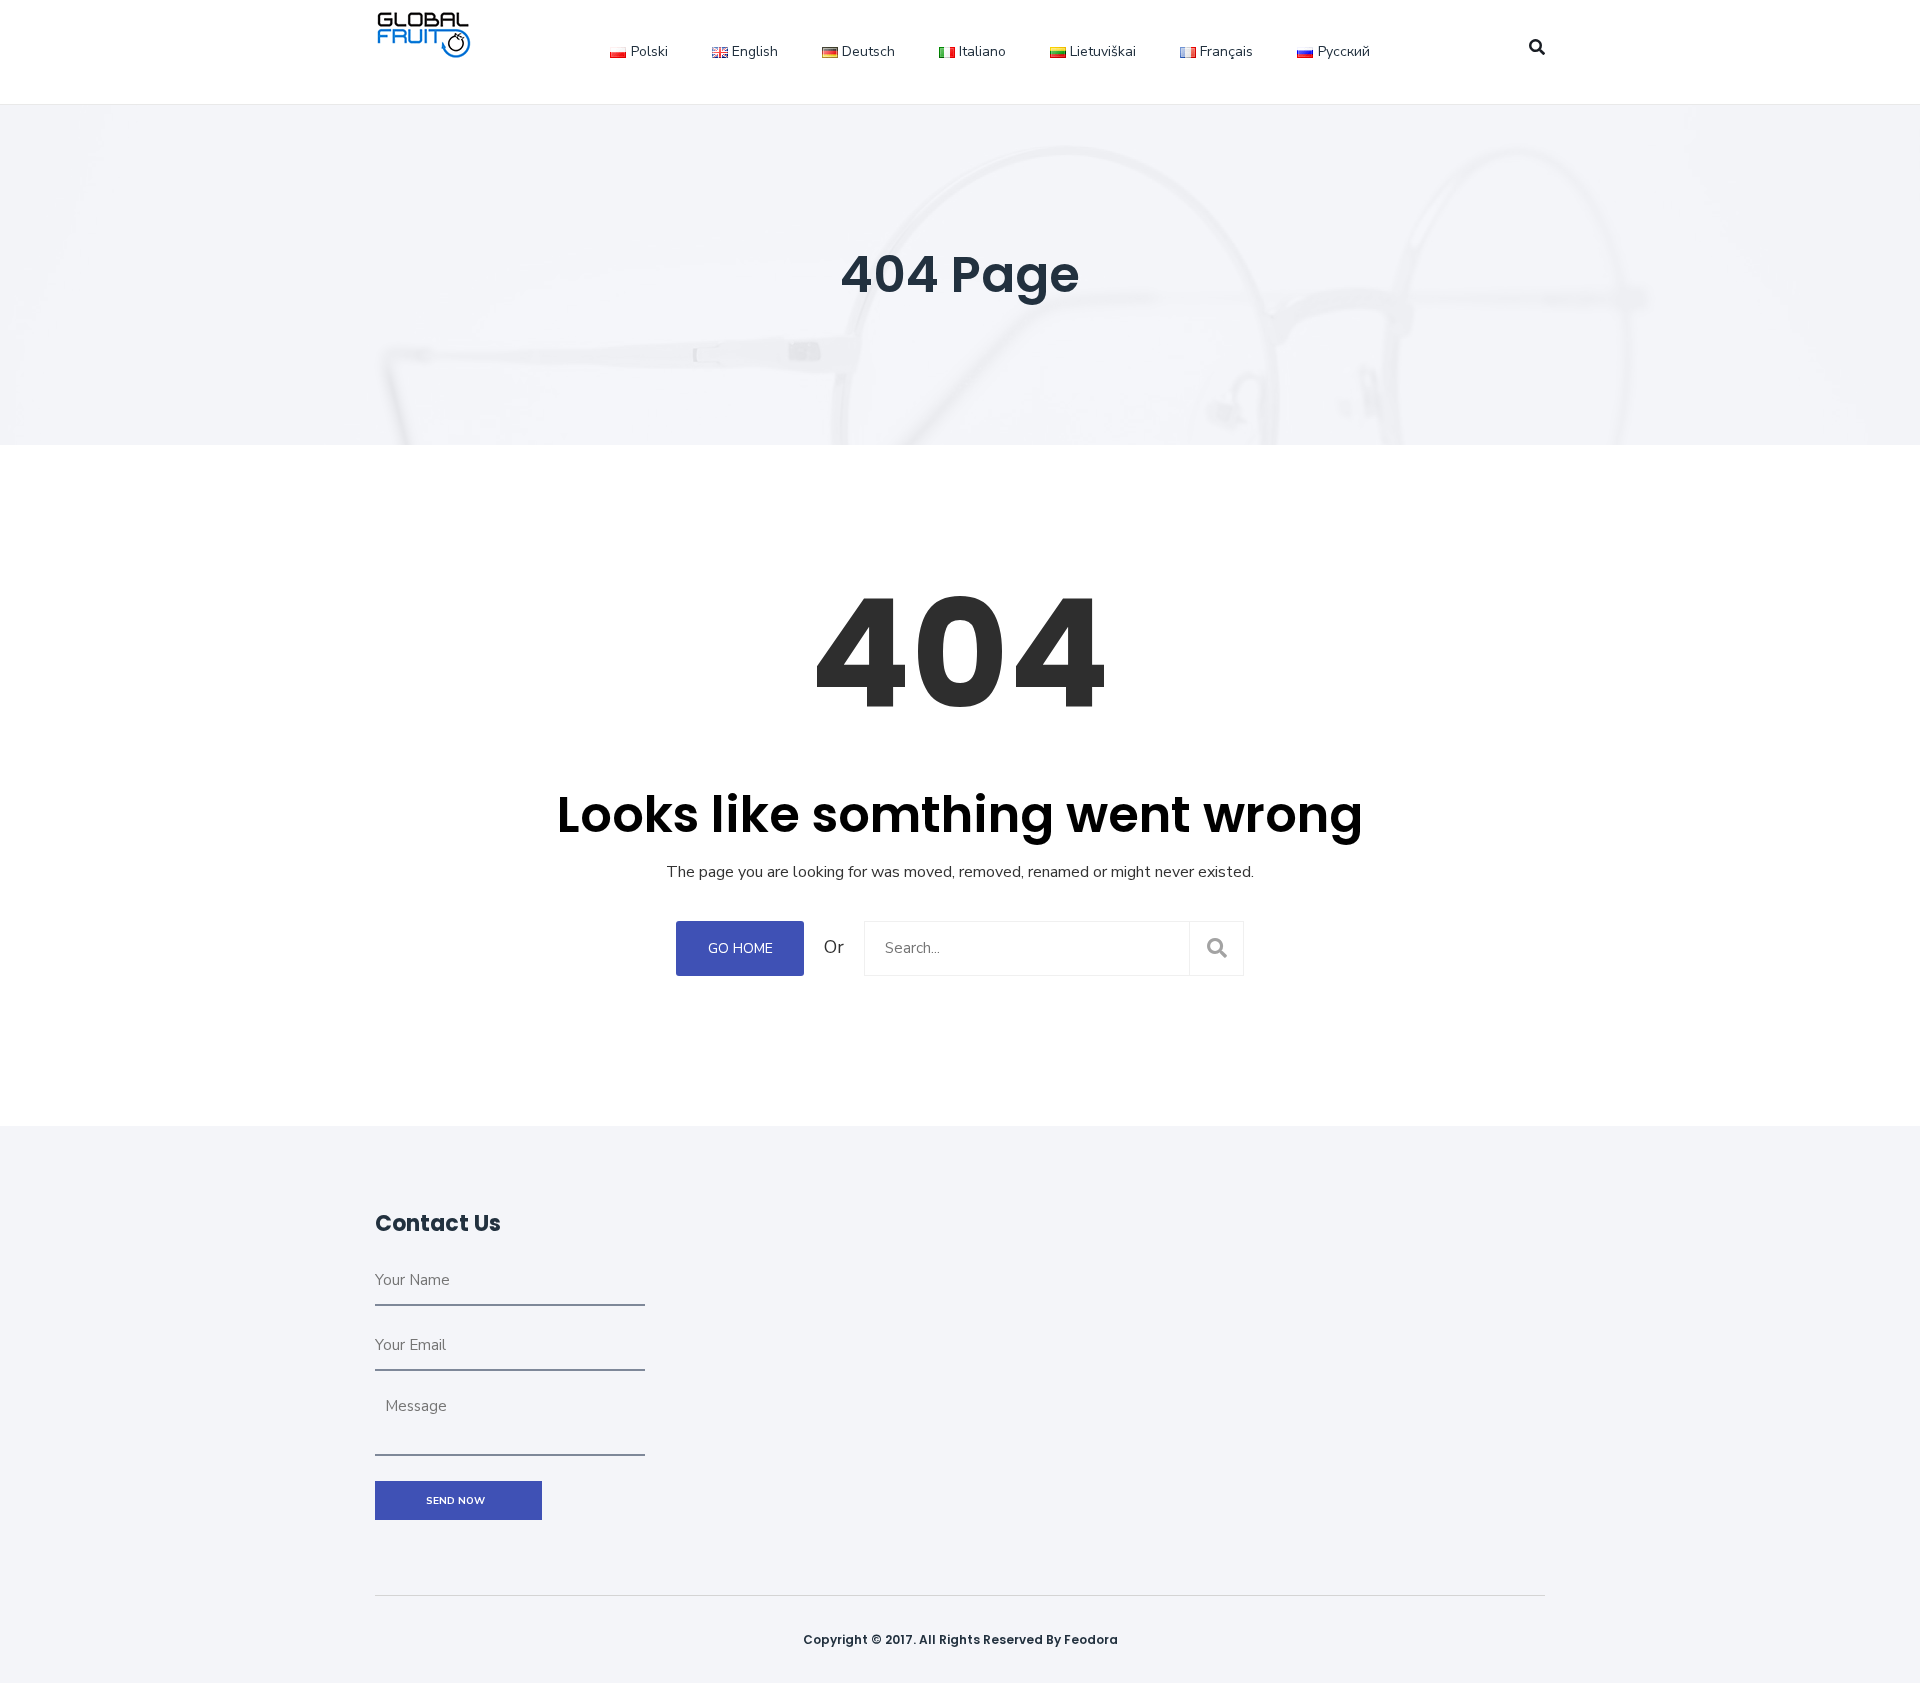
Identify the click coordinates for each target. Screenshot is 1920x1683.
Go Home (740, 948)
